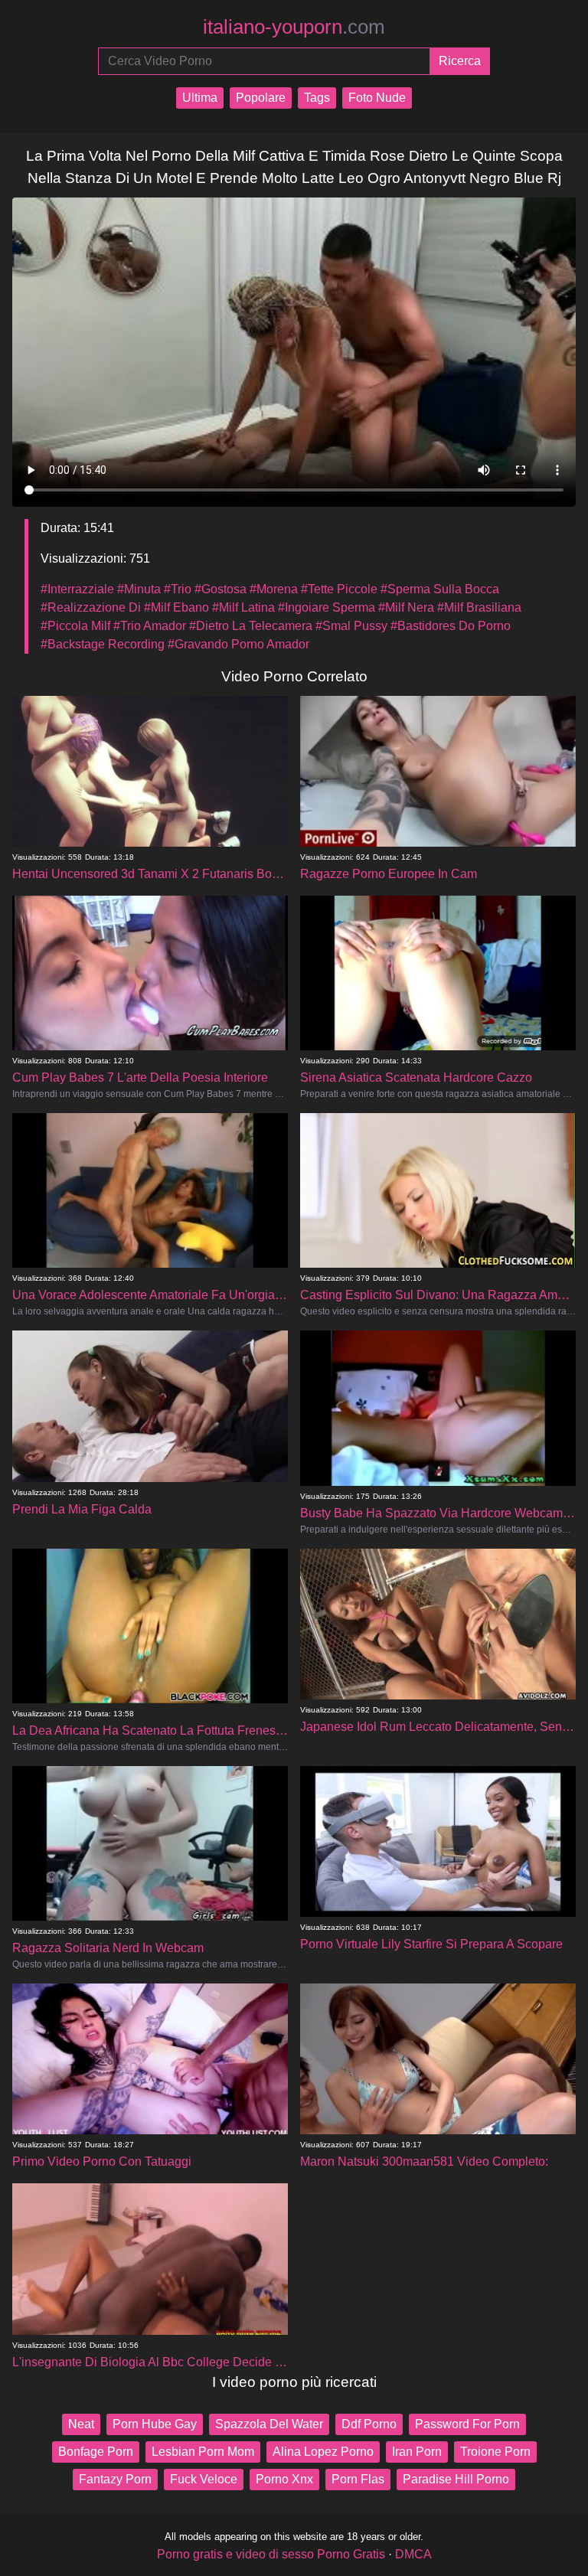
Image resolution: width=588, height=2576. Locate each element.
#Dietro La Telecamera (251, 626)
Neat (81, 2424)
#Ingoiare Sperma (327, 607)
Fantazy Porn (115, 2479)
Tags (317, 98)
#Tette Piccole (339, 589)
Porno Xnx (284, 2479)
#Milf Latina (243, 607)
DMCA (413, 2554)
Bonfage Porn (96, 2452)
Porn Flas (358, 2479)
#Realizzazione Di (91, 607)
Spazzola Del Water (269, 2424)
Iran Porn (417, 2452)
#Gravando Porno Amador (238, 644)
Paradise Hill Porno (456, 2479)
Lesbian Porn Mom (203, 2452)
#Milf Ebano (176, 607)
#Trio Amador (150, 626)
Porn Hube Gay (155, 2424)
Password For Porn (467, 2424)
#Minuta (139, 589)
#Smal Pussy (351, 626)
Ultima (200, 98)
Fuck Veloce (204, 2479)
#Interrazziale (77, 589)
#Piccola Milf (75, 626)
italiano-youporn (294, 27)
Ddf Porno (369, 2424)
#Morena (274, 589)
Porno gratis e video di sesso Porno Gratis (271, 2554)
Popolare (261, 98)
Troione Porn (495, 2452)
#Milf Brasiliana (479, 607)
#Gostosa (220, 589)
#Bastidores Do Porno (451, 626)
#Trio (178, 589)
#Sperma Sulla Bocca (440, 589)
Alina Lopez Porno (323, 2452)
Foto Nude (377, 98)
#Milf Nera (406, 607)
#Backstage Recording (103, 644)
